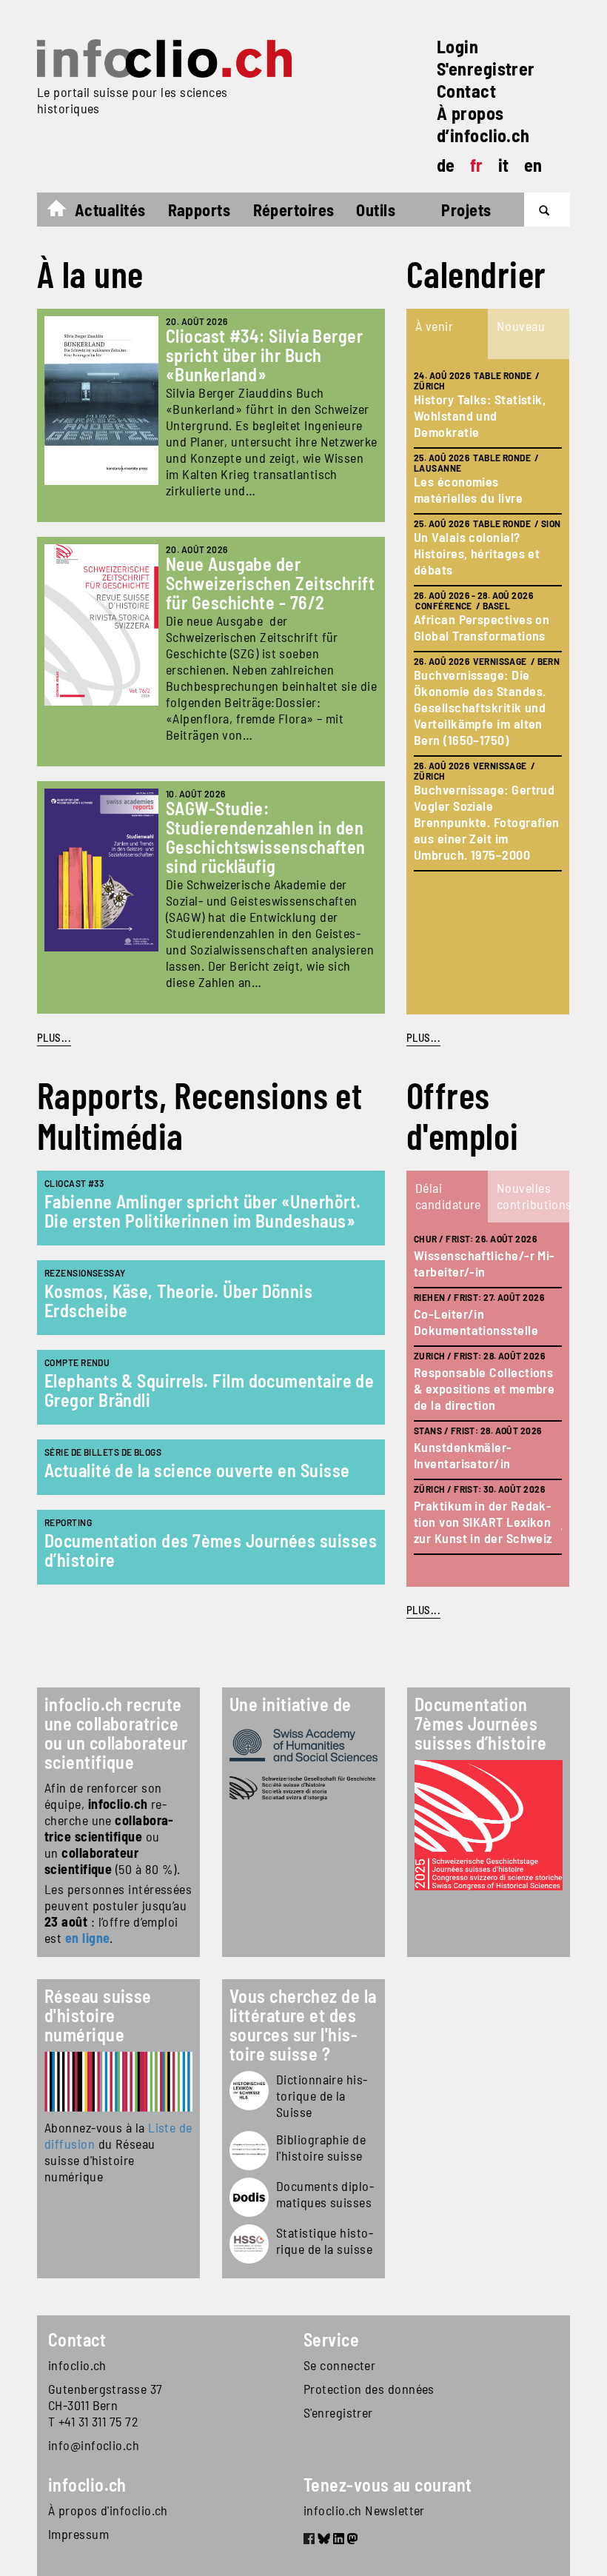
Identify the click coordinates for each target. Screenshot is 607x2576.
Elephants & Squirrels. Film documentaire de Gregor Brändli (209, 1390)
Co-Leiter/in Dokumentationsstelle (476, 1322)
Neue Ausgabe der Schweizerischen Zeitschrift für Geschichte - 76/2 (270, 583)
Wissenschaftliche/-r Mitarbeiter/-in (484, 1263)
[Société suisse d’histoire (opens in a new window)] (303, 1789)
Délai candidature (448, 1196)
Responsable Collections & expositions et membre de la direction (484, 1388)
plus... (423, 1037)
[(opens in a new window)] (118, 2082)
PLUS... (54, 1037)
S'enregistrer (486, 68)
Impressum (78, 2534)
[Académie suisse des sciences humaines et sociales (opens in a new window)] (303, 1745)
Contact (466, 91)
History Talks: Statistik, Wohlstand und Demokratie (480, 415)
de (446, 165)
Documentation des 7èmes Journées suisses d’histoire (211, 1550)
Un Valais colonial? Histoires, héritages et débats (477, 553)
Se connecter (339, 2365)
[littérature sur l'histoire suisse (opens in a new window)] (249, 2151)
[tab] (447, 334)
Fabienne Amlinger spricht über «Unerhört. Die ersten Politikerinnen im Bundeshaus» (202, 1211)
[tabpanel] (488, 687)
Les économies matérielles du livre (468, 489)
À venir (434, 326)
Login (457, 46)
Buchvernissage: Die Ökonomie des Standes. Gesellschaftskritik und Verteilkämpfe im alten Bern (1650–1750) (480, 707)
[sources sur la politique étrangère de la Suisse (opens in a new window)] (249, 2197)
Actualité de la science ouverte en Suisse (197, 1470)
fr (477, 165)
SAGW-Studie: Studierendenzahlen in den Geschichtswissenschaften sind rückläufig (266, 837)
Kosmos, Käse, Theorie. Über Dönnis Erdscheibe (178, 1301)
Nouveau (521, 326)
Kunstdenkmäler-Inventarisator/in (463, 1455)
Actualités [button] (110, 210)
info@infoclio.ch (94, 2445)
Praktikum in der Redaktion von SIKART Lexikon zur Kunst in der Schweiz (483, 1522)
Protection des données (369, 2389)
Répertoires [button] (294, 210)
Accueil (64, 212)
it (504, 165)
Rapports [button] (199, 210)
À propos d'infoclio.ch (108, 2510)
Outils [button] (376, 210)
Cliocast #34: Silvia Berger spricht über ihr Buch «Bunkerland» (264, 355)
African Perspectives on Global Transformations (482, 627)
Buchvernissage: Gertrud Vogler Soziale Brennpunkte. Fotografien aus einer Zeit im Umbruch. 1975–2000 (487, 822)
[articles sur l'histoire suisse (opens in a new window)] (249, 2091)
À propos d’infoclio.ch (483, 124)
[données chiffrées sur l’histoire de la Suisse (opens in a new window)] (249, 2244)
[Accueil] (164, 58)
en (533, 165)
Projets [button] (466, 210)
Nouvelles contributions (532, 1196)
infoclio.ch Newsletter (364, 2510)
